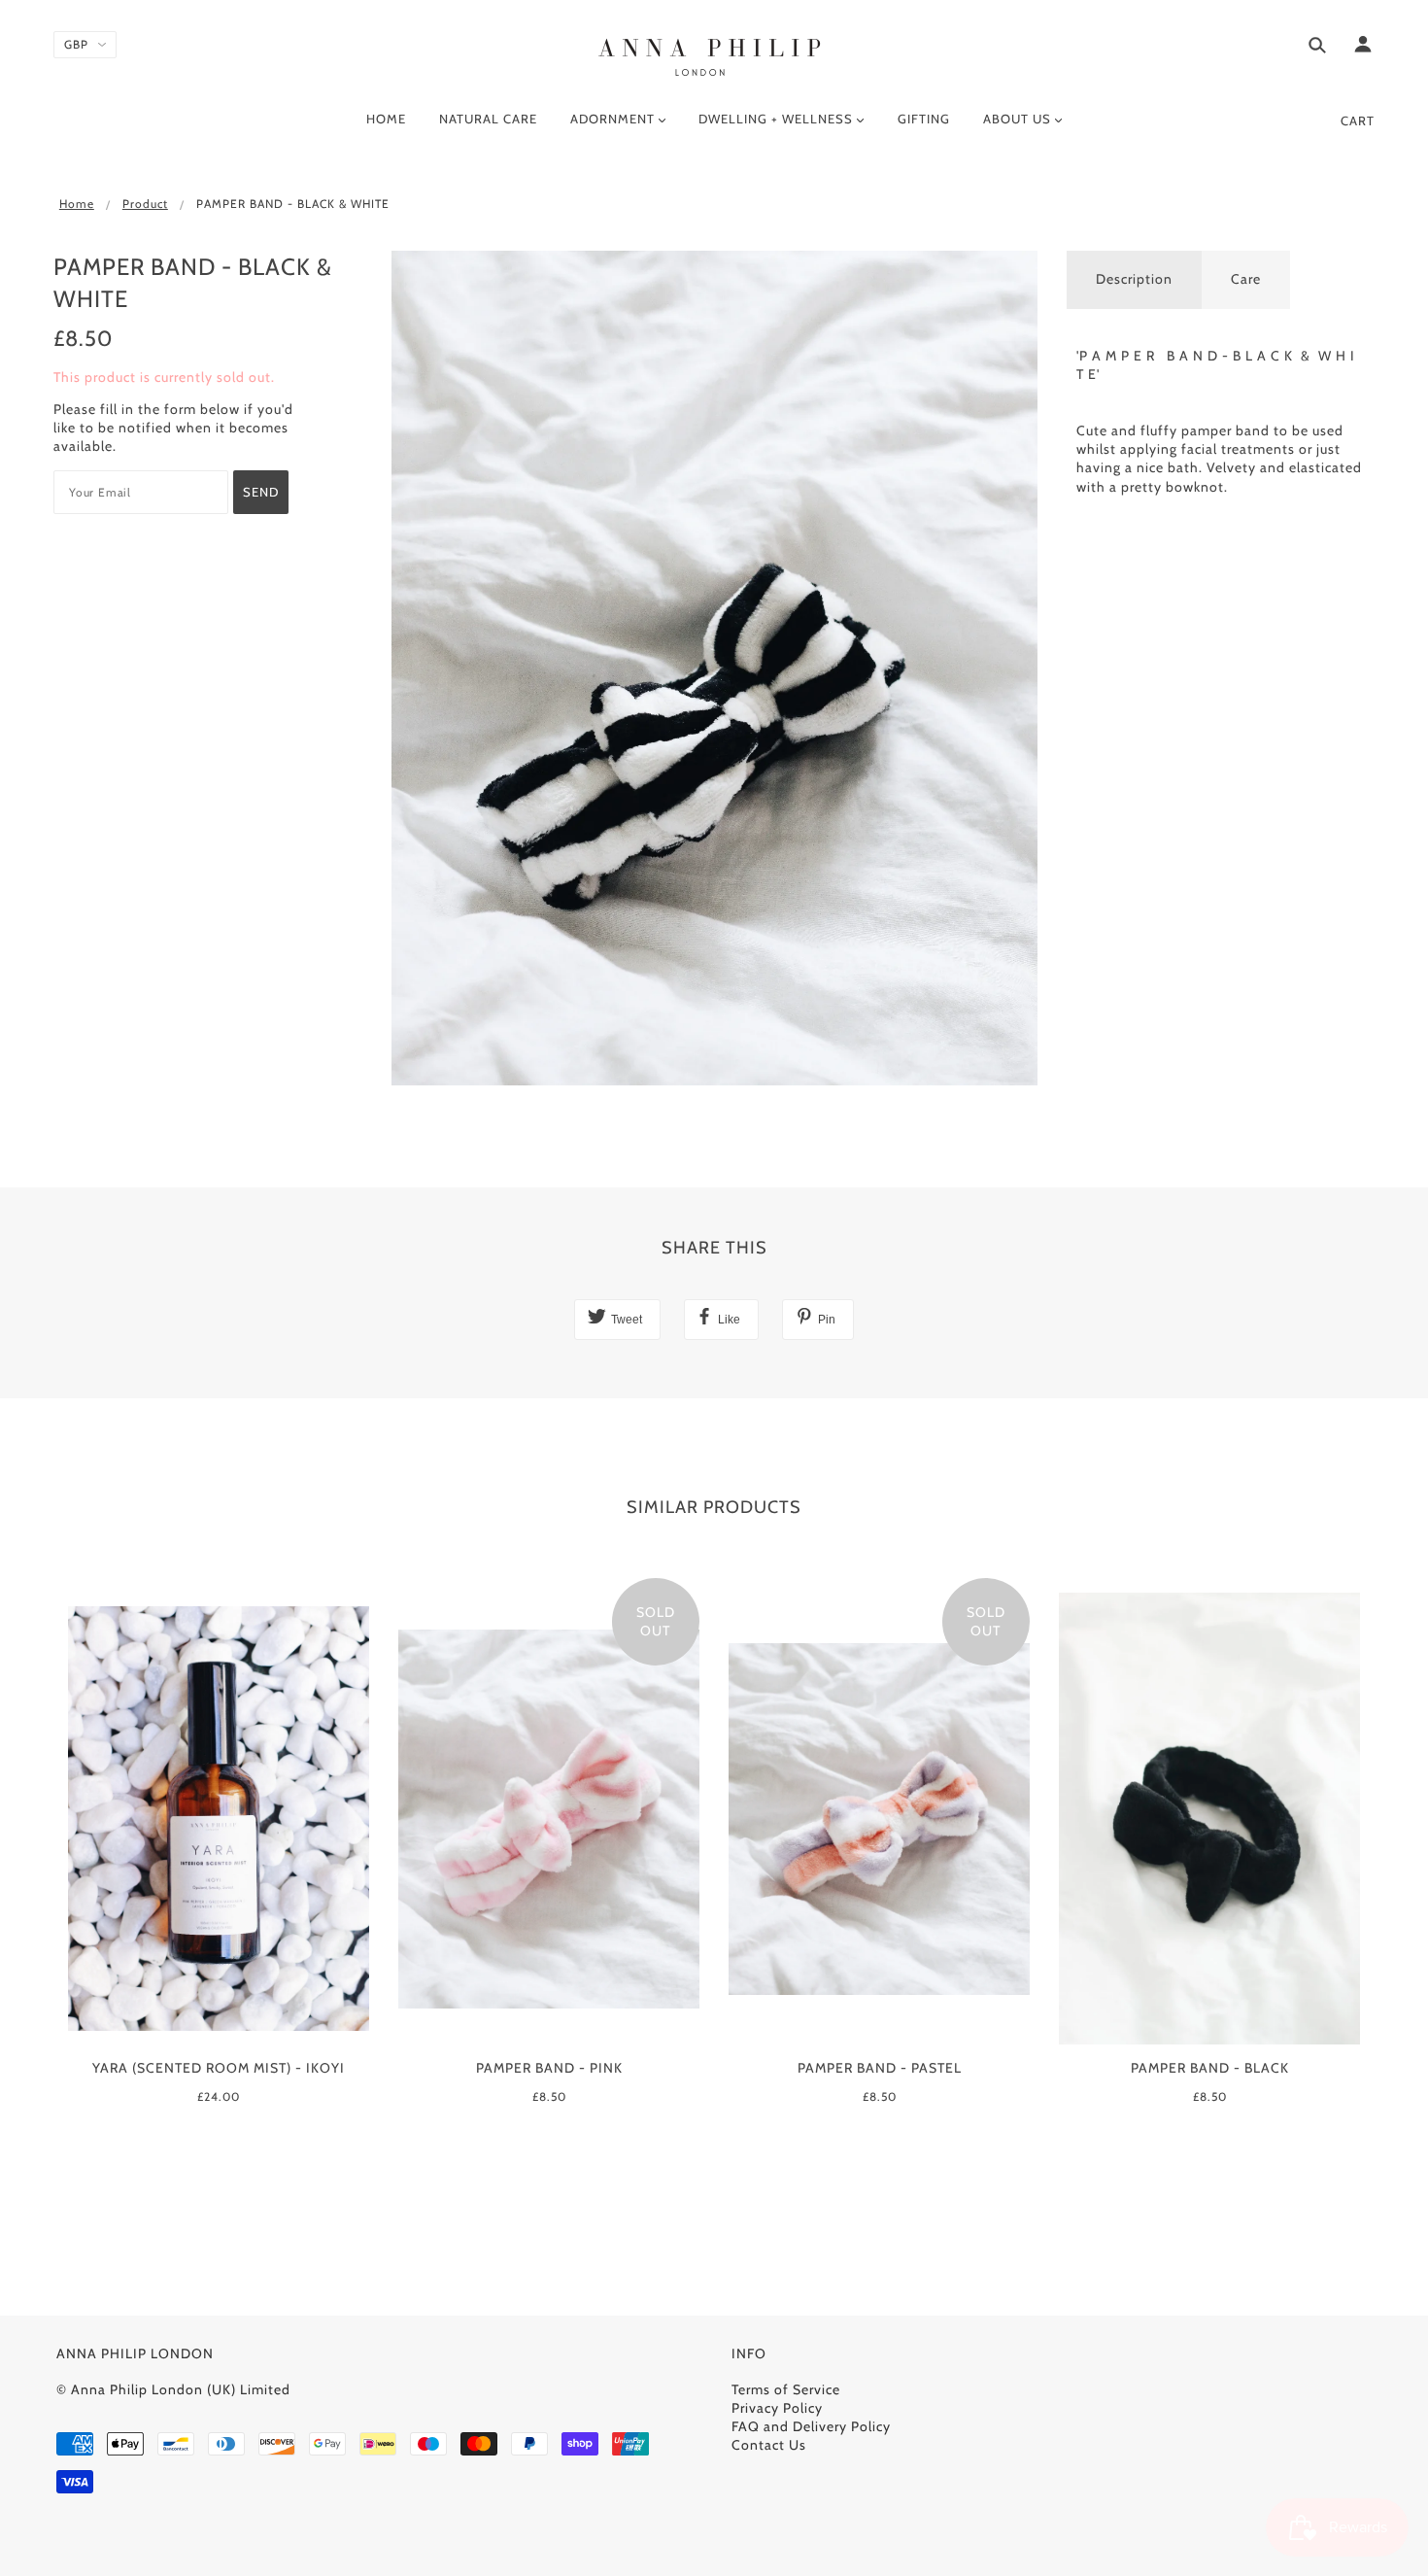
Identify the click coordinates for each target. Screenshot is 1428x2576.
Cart (1358, 120)
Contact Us (769, 2445)
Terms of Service (786, 2389)
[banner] (714, 53)
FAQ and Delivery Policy (811, 2426)
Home (77, 204)
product (145, 204)
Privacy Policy (777, 2408)
